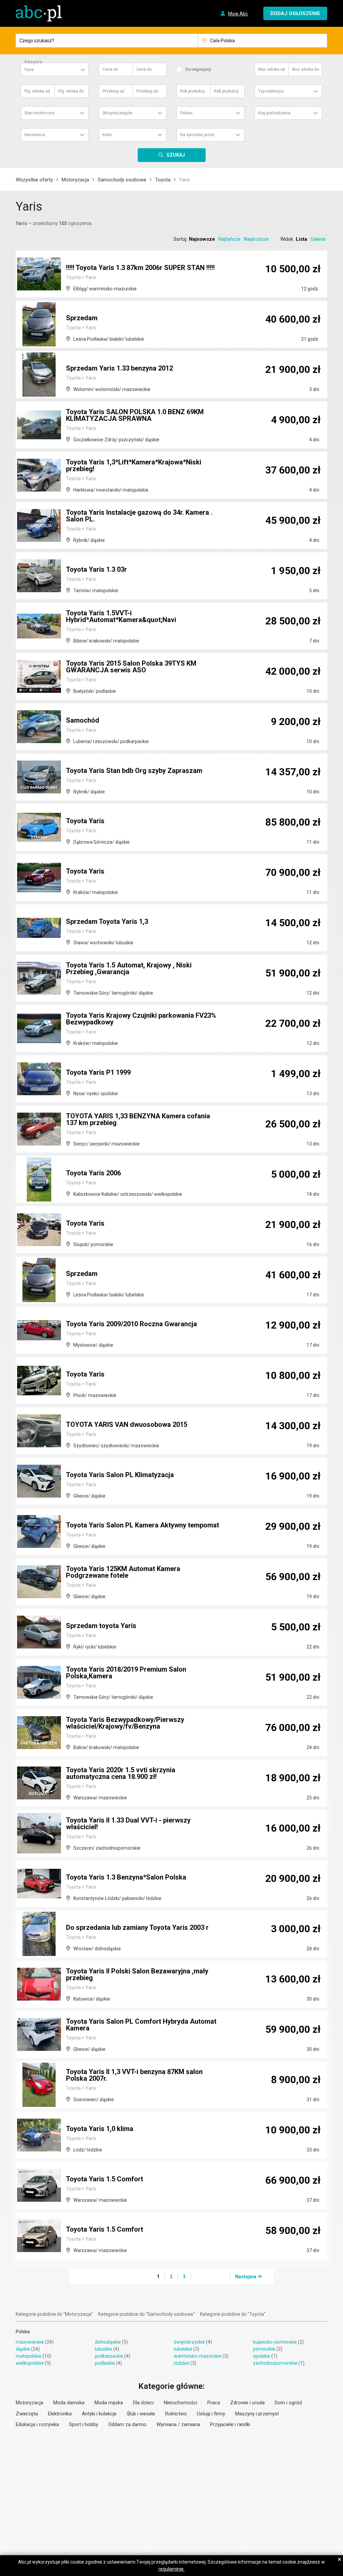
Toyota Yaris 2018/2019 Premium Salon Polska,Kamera (126, 1673)
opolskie (262, 2356)
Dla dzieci (143, 2403)
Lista (301, 239)
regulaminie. (171, 2569)
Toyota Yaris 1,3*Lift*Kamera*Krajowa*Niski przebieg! (134, 465)
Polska (23, 2332)
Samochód (83, 720)
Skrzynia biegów (117, 113)
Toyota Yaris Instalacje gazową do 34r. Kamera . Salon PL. (139, 516)
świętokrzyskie (189, 2342)
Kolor (107, 135)
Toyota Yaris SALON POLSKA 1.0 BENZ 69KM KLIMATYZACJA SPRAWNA (135, 415)
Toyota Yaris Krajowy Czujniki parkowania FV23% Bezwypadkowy (141, 1019)
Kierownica (35, 135)
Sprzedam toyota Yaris (101, 1626)
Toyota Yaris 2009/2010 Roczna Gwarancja (131, 1324)
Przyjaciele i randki (230, 2424)
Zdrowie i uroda (247, 2403)
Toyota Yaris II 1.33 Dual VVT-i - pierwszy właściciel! (128, 1824)
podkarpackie (109, 2356)
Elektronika (60, 2414)
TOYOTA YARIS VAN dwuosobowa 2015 (127, 1424)
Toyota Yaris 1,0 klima (100, 2129)
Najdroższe (256, 239)
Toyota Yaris (85, 821)
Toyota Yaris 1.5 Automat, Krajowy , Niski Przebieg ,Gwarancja (129, 968)
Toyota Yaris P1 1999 (98, 1072)
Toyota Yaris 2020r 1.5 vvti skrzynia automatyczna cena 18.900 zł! (121, 1773)
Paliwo (186, 113)
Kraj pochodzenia (274, 113)
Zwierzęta (27, 2414)
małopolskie (29, 2356)
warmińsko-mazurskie (198, 2356)
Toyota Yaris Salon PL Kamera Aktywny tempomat (143, 1525)
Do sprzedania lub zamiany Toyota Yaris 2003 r (137, 1927)
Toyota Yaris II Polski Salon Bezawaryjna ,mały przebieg (137, 1974)
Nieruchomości (181, 2403)
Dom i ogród (288, 2403)
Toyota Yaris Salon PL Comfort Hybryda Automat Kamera (141, 2025)
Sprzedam (82, 318)
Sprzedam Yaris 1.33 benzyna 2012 (119, 368)
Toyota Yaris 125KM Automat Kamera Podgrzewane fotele (123, 1572)
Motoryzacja (75, 180)
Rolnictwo (176, 2414)
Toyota (163, 180)
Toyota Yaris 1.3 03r (96, 569)
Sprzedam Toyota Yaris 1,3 (107, 921)
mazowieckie (30, 2342)
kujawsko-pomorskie (275, 2342)
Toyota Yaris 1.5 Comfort (105, 2179)
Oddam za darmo (127, 2424)
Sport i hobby (84, 2424)
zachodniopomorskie (275, 2363)
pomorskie (264, 2349)
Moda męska (109, 2403)
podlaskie (105, 2363)
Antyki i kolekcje (99, 2414)
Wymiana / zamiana (178, 2424)
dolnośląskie (108, 2342)
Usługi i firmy (211, 2414)
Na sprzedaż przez (197, 135)
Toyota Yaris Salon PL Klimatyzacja (120, 1475)
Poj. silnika (37, 91)
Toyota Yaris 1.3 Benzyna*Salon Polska (126, 1877)
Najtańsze (229, 239)
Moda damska (69, 2403)
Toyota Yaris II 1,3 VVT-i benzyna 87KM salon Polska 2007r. (134, 2075)
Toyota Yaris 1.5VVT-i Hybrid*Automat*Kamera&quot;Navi (121, 616)
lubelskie (183, 2349)
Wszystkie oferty (34, 180)
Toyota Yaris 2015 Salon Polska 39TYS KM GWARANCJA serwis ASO (131, 667)
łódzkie (182, 2363)
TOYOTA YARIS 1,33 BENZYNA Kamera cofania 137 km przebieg (138, 1119)
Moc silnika (272, 69)
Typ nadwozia (271, 91)
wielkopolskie (30, 2363)
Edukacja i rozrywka (37, 2424)
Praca (214, 2403)
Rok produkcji (195, 91)
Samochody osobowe (122, 180)
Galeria (318, 239)
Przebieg (113, 91)
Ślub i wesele (141, 2414)
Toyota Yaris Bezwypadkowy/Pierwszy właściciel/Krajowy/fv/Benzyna (125, 1723)
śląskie (23, 2349)
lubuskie (104, 2349)
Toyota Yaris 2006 (93, 1173)
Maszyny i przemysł (257, 2414)
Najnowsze (202, 239)
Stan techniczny (40, 113)
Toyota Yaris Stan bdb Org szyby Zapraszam (134, 771)
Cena (110, 69)
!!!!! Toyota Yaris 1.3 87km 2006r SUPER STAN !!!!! (140, 268)
